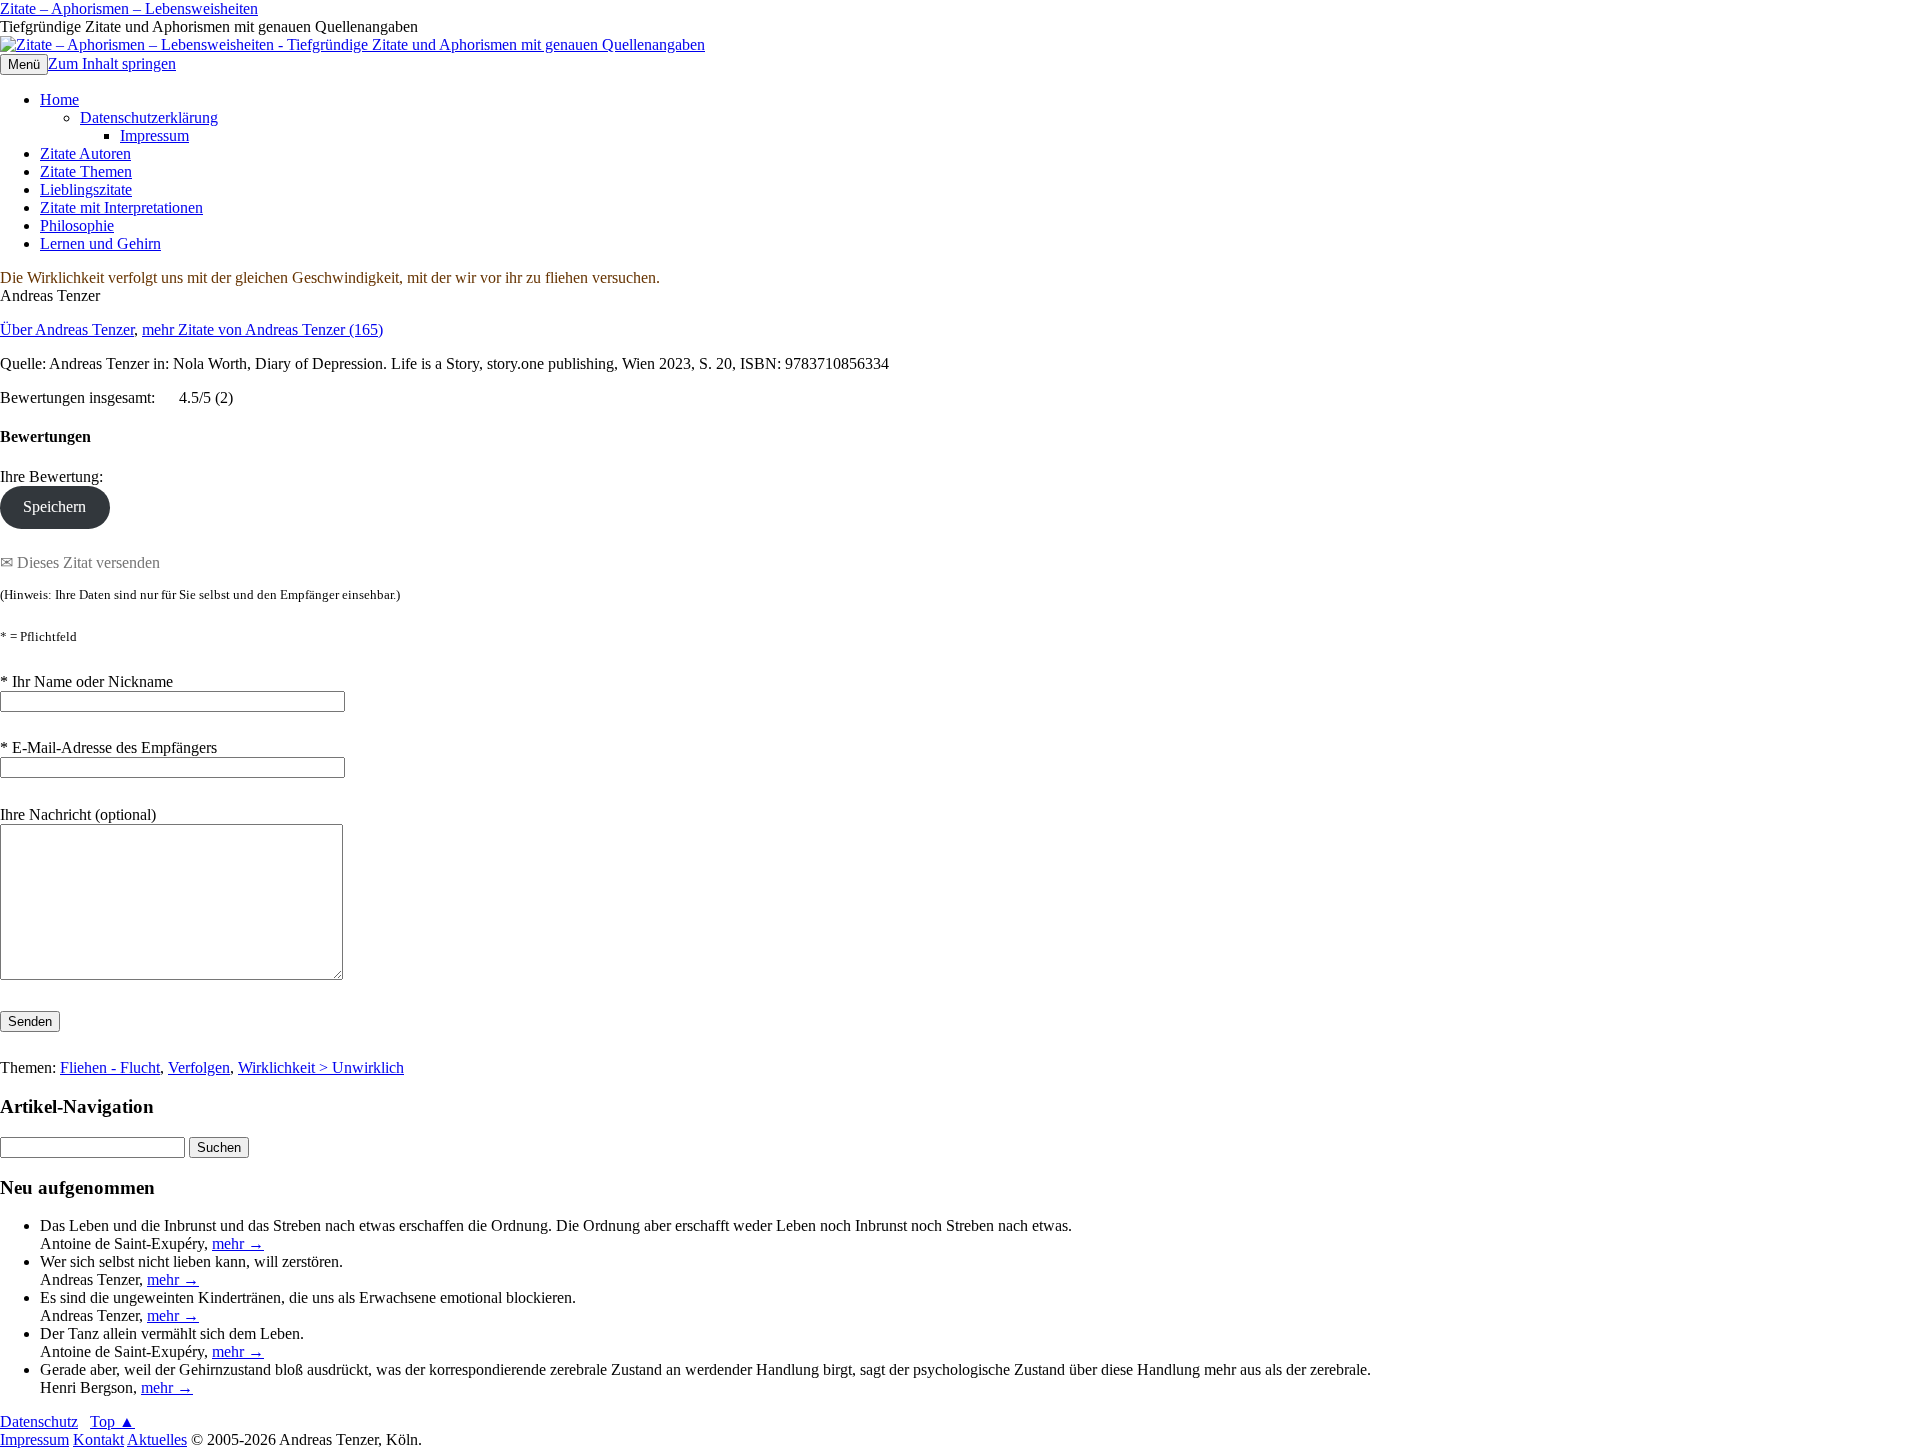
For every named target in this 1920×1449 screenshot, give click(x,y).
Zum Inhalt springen (112, 63)
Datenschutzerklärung (149, 117)
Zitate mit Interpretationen (121, 207)
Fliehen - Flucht (110, 1067)
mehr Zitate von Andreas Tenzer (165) (262, 329)
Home (59, 99)
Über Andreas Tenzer (67, 329)
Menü (24, 64)
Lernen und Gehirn (100, 243)
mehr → (238, 1243)
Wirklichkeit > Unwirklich (321, 1067)
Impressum (154, 135)
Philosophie (77, 225)
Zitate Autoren (85, 153)
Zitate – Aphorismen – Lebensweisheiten (129, 8)
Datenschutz (39, 1421)
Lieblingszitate (86, 189)
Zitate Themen (86, 171)
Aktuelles (157, 1439)
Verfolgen (199, 1067)
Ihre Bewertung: (55, 476)
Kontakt (98, 1439)
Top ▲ (112, 1421)
